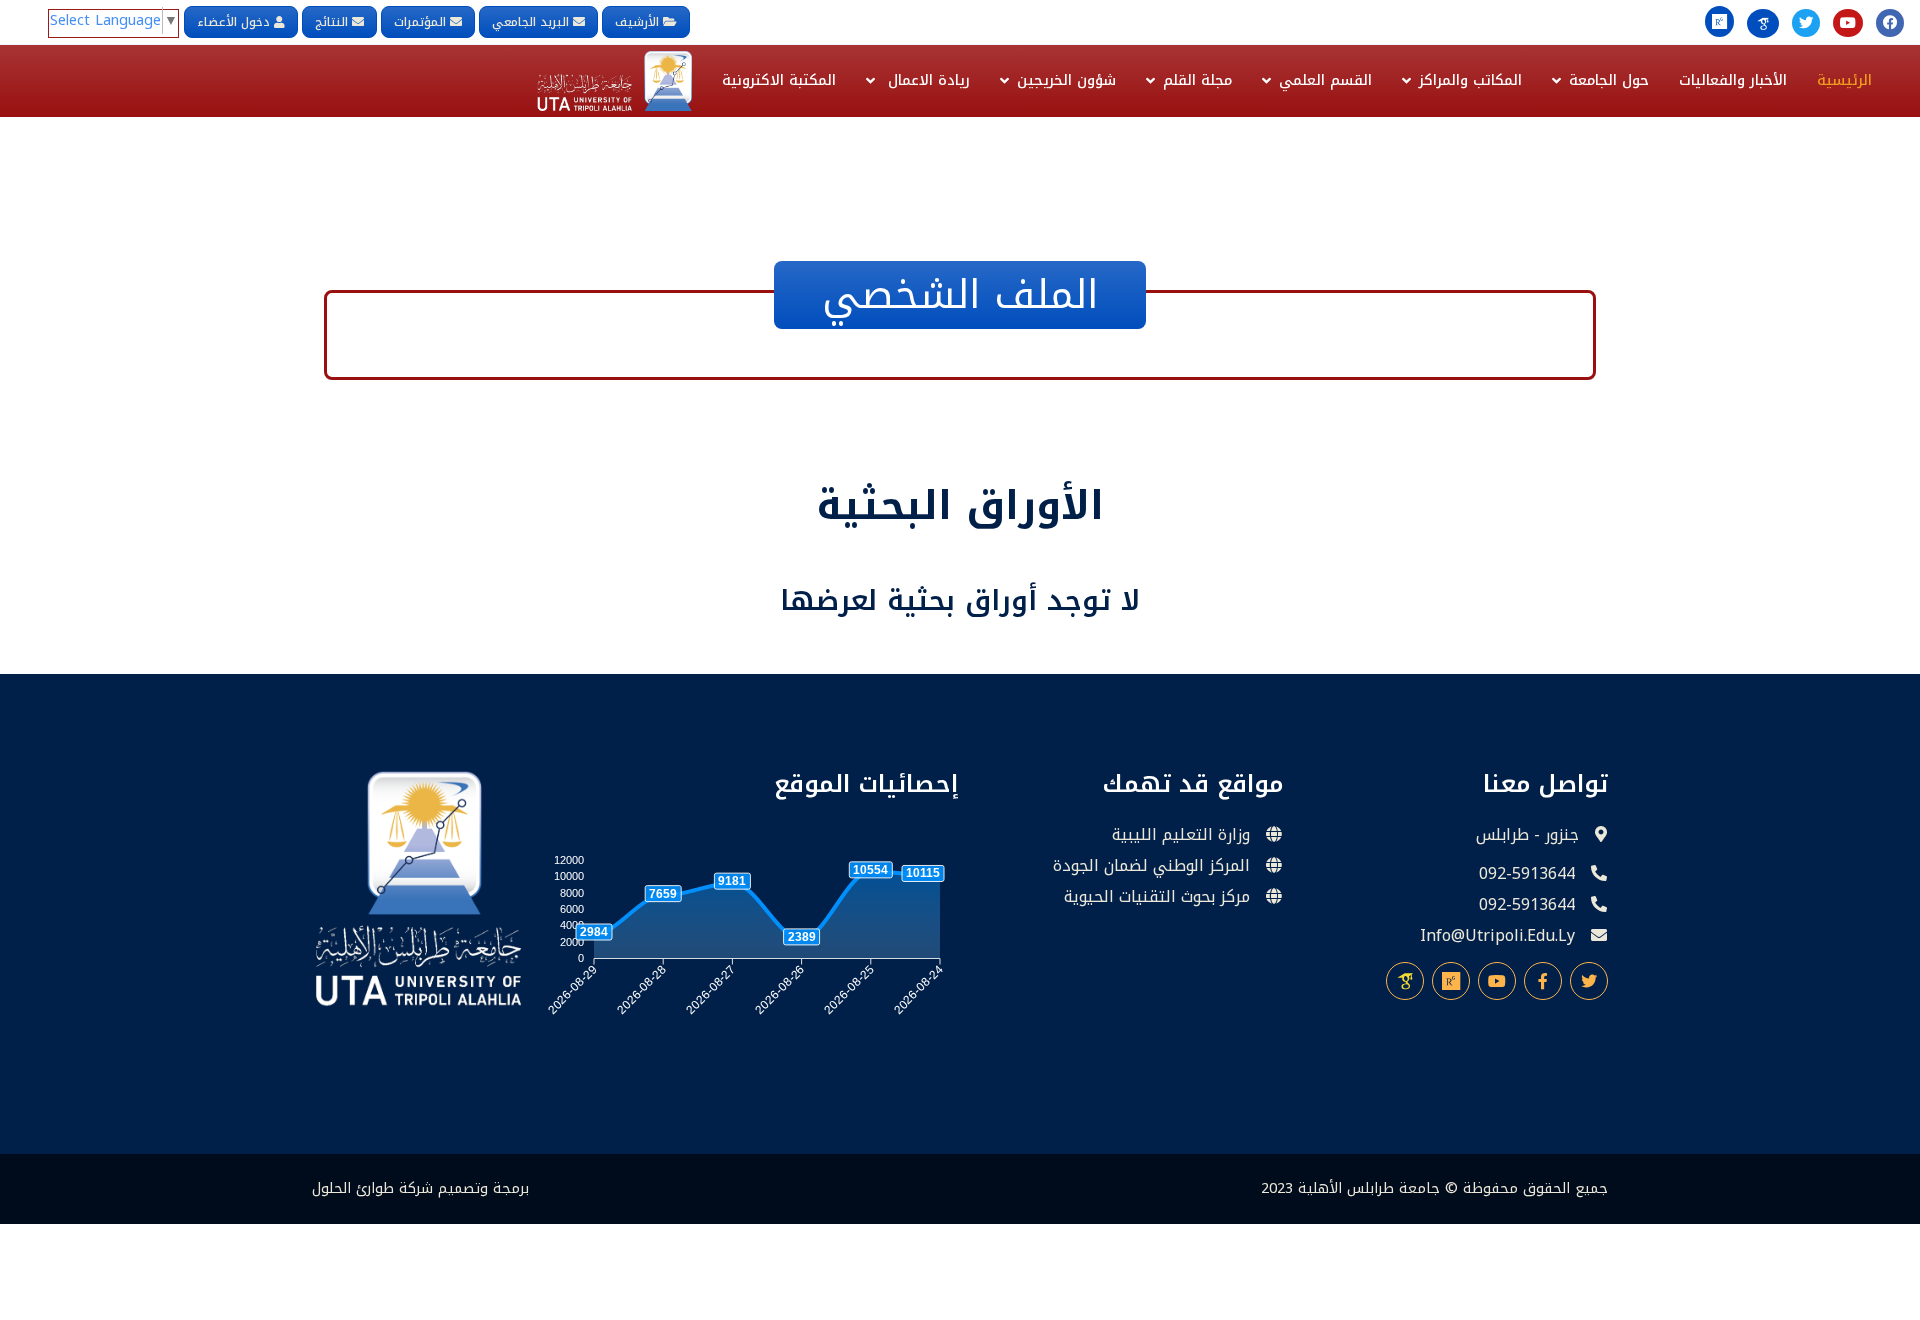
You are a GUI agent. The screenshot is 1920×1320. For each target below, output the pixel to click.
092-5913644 (1527, 874)
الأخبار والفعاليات (1733, 80)
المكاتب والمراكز (1470, 80)
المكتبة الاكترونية (779, 80)
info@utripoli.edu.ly (1497, 936)
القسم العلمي (1325, 80)
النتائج (331, 22)
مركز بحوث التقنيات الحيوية (1157, 897)
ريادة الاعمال (926, 80)
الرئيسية (1844, 80)
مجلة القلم (1197, 80)
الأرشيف (639, 22)
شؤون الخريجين (1066, 80)
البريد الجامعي (530, 22)
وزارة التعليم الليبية (1181, 835)
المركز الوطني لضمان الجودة (1151, 866)
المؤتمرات (420, 22)
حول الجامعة (1609, 80)
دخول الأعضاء (233, 22)
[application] (743, 940)
